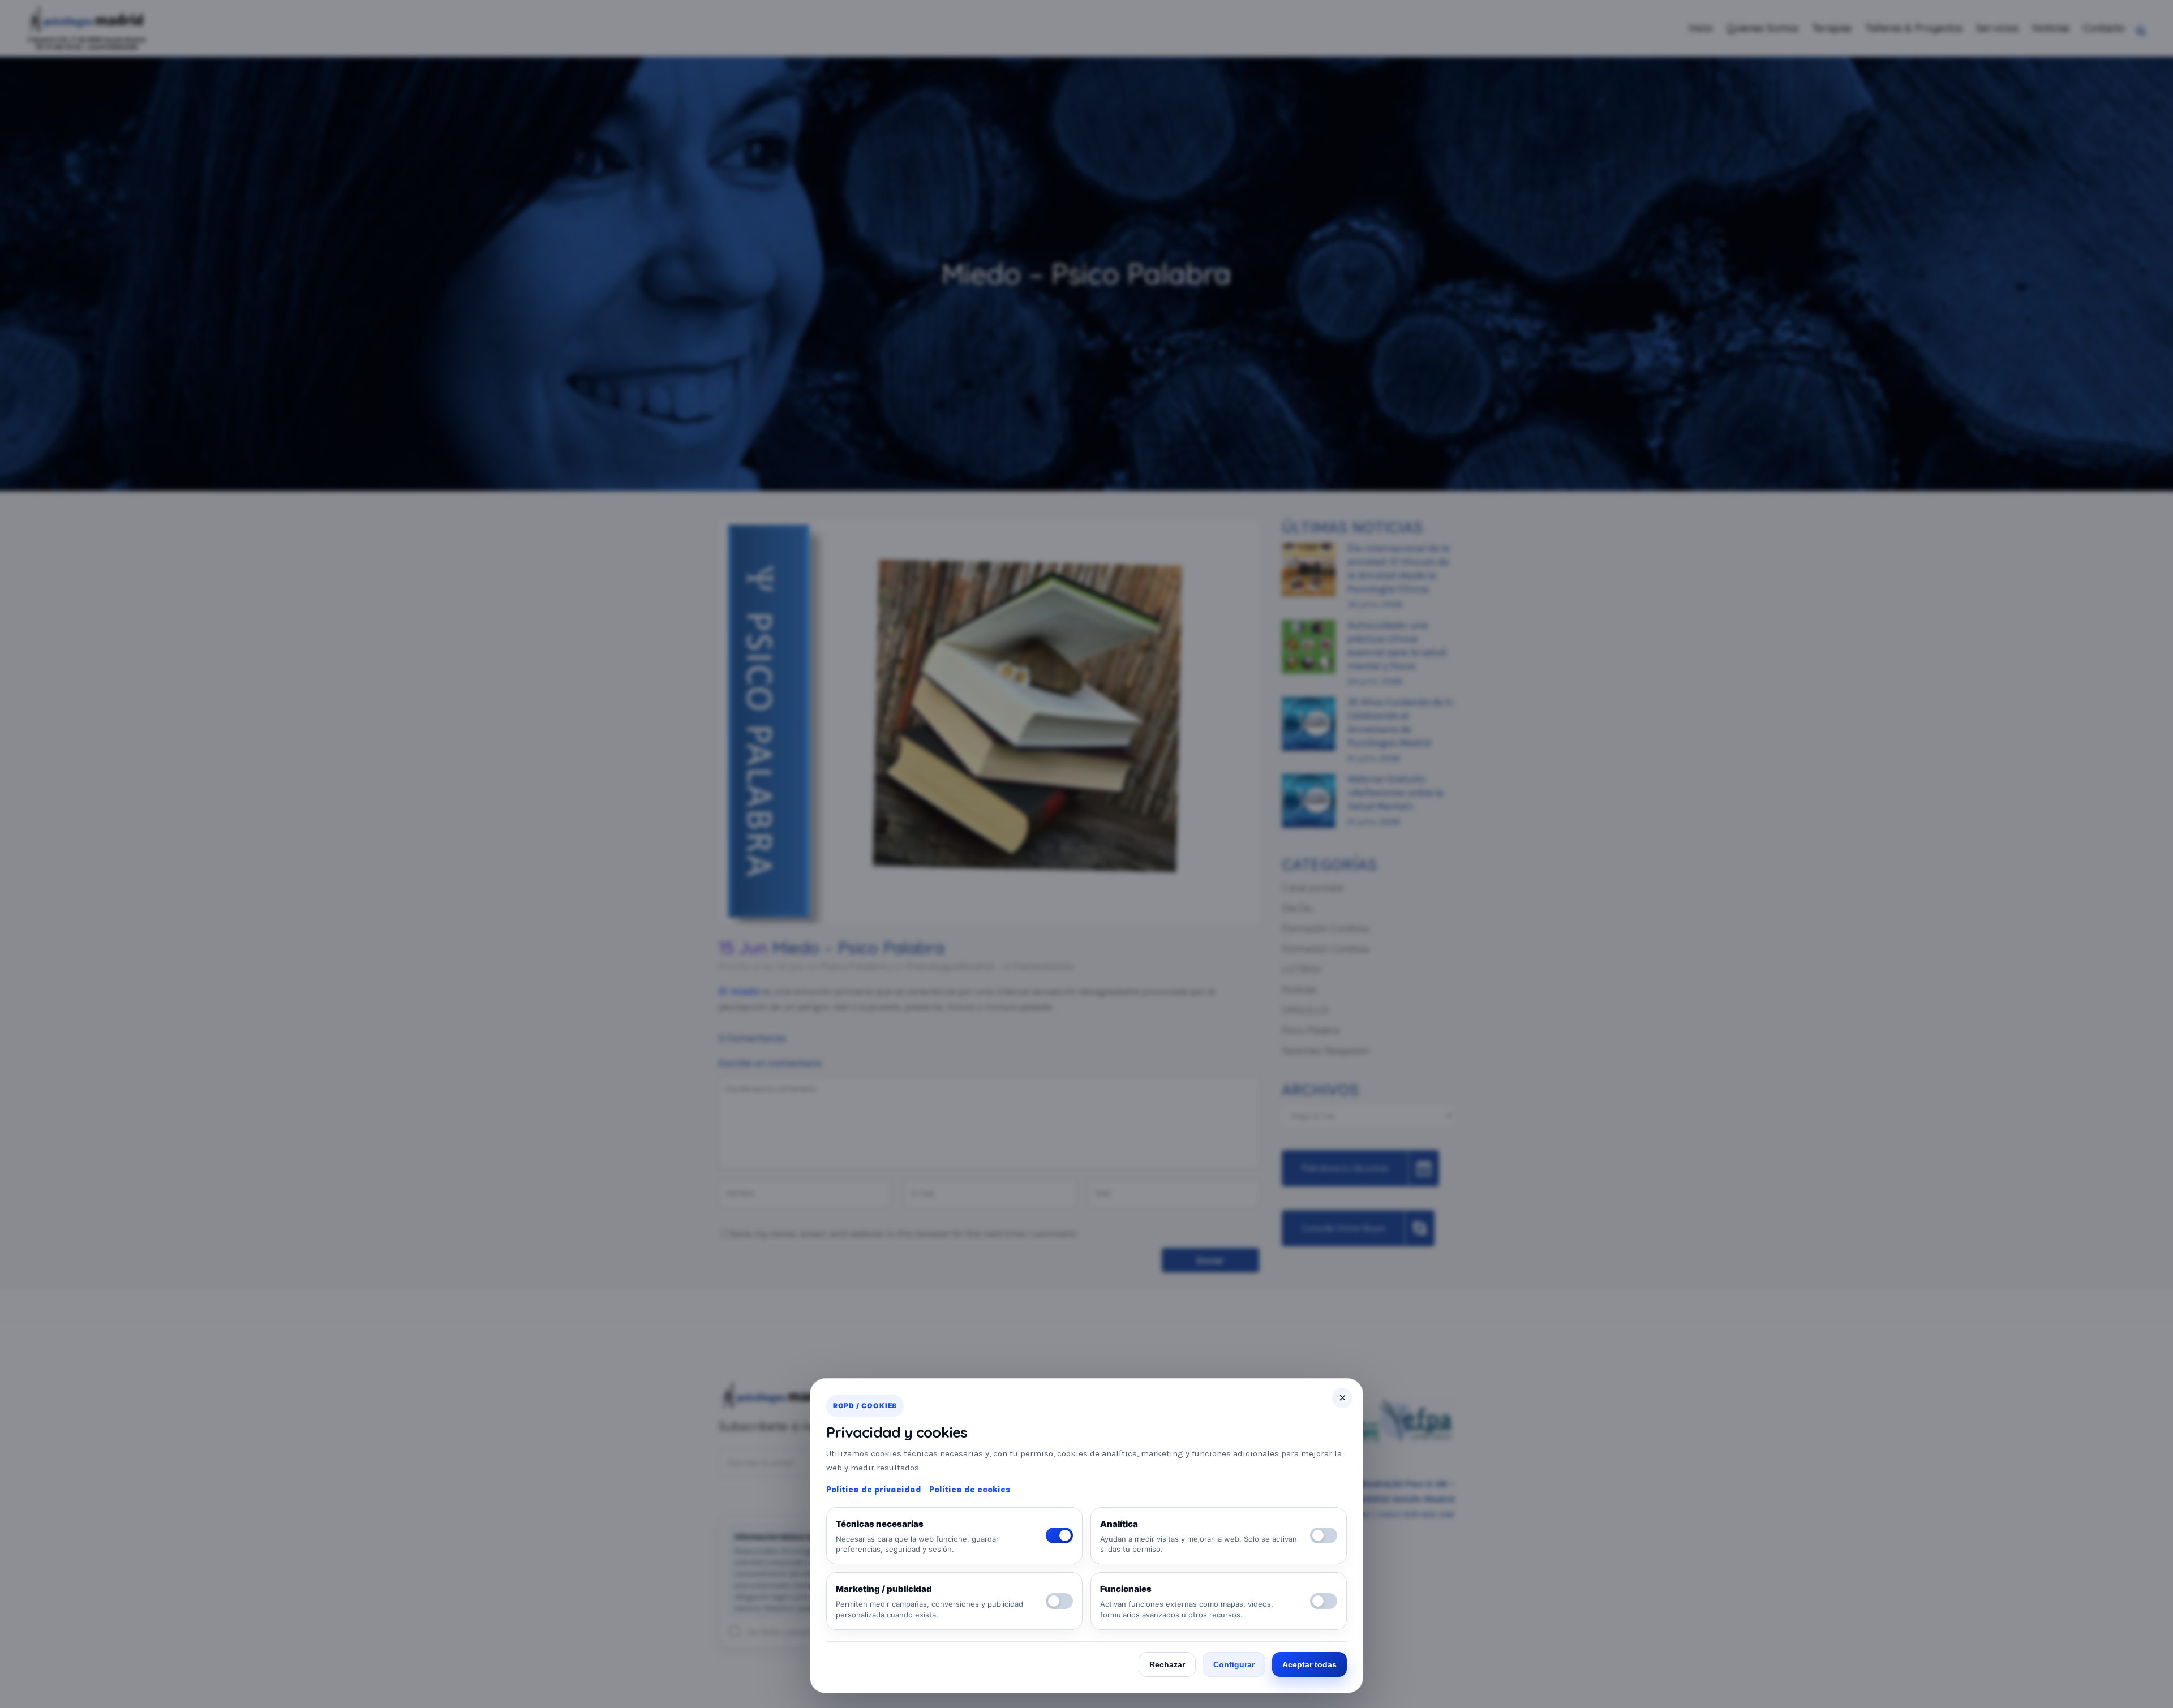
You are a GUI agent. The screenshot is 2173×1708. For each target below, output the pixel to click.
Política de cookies (970, 1490)
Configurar (1234, 1664)
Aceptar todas (1309, 1664)
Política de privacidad (874, 1490)
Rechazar (1167, 1664)
